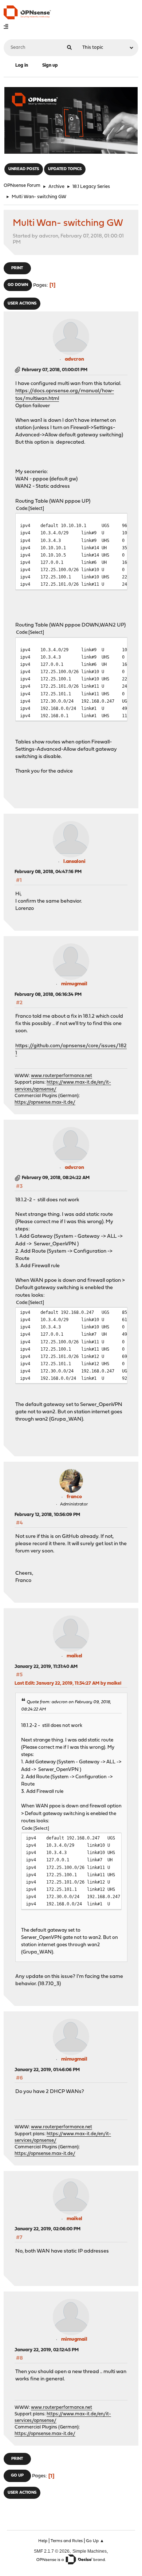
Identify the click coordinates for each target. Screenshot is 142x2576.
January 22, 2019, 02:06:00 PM (48, 2229)
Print (17, 268)
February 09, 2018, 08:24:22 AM (56, 1178)
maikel (74, 1656)
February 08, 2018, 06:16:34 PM (48, 995)
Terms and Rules (67, 2541)
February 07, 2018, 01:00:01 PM (55, 370)
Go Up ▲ (95, 2541)
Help (43, 2541)
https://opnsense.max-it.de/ (45, 1102)
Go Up (17, 2476)
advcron (74, 359)
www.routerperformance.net (62, 1076)
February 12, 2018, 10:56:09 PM (47, 1515)
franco (74, 1497)
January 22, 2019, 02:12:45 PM (47, 2350)
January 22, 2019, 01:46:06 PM (47, 2070)
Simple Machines (90, 2551)
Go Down (18, 285)
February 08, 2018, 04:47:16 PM (48, 872)
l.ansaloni (74, 862)
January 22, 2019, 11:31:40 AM (46, 1667)
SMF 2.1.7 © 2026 (52, 2551)
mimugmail (74, 984)
